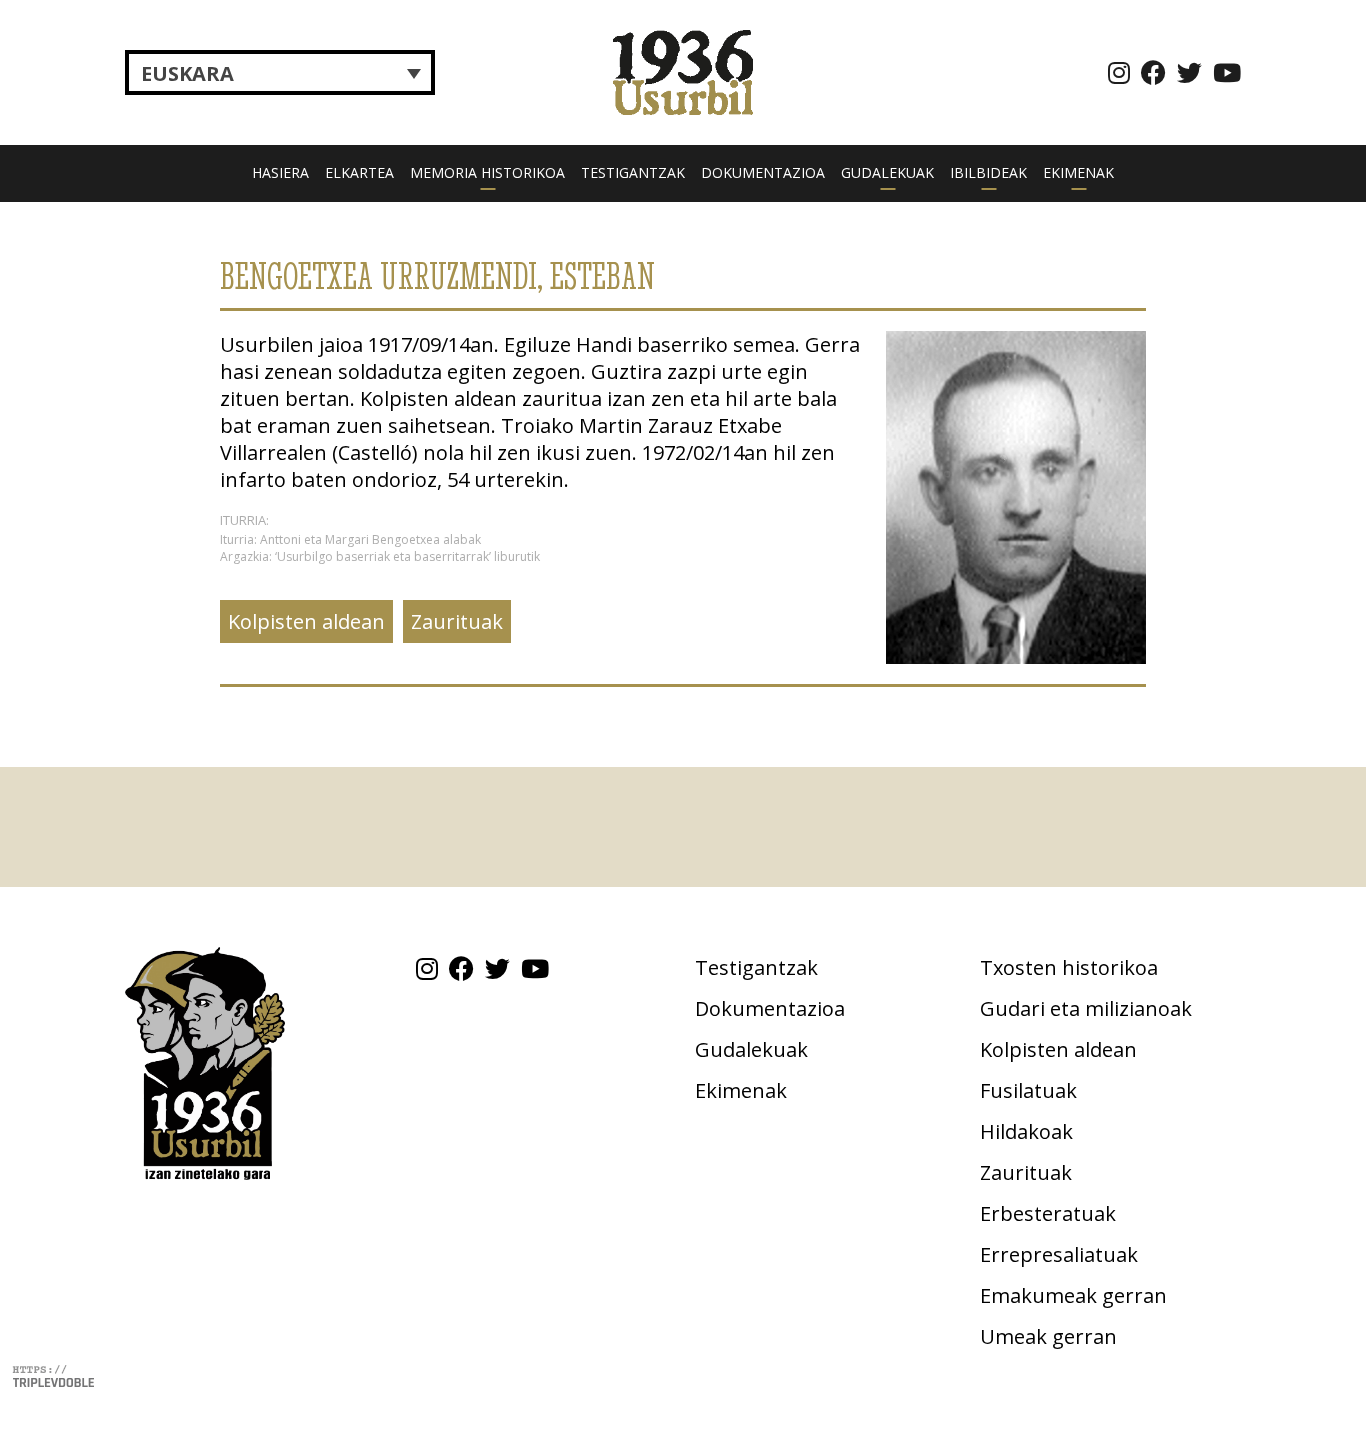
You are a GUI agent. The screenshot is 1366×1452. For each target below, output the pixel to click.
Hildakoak (1026, 1131)
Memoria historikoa (487, 172)
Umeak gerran (1048, 1336)
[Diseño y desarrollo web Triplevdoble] (53, 1374)
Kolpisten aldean (306, 621)
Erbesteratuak (1048, 1213)
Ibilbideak (988, 172)
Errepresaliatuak (1059, 1254)
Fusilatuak (1028, 1090)
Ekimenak (1078, 172)
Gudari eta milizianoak (1086, 1008)
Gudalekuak (887, 172)
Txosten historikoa (1069, 967)
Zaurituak (457, 621)
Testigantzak (633, 172)
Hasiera (280, 172)
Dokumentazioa (763, 172)
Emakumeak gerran (1073, 1295)
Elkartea (359, 172)
